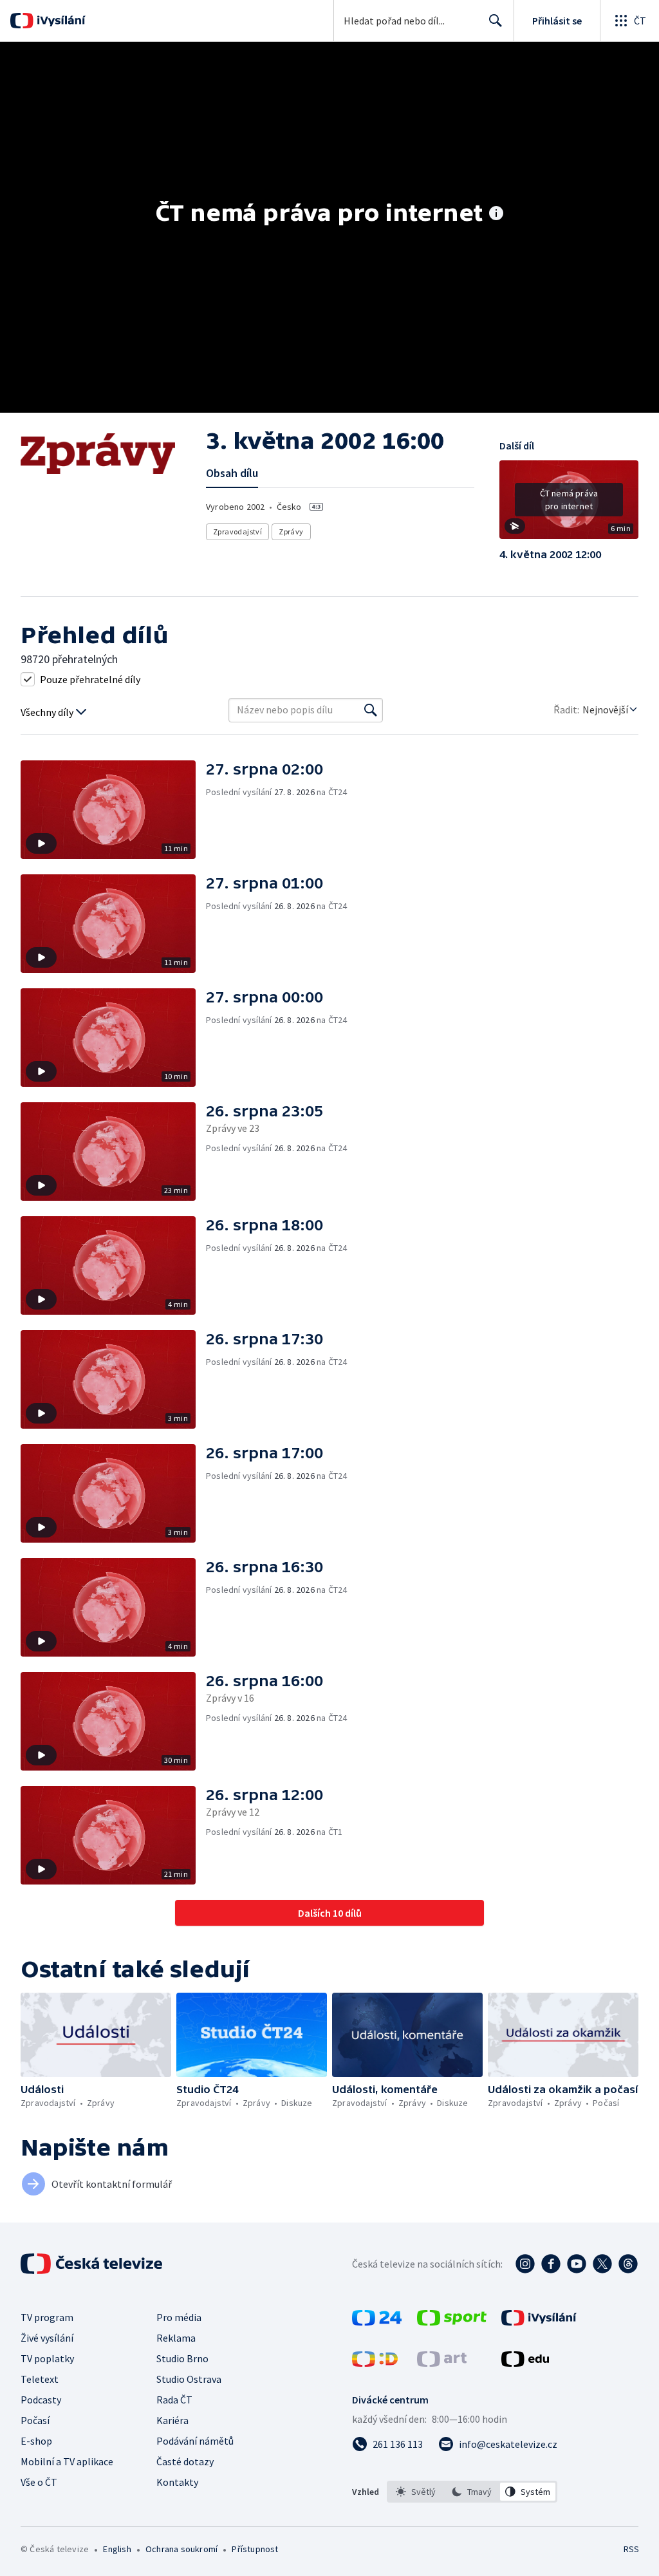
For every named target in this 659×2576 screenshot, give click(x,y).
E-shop (36, 2441)
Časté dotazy (185, 2461)
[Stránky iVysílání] (539, 2322)
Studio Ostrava (189, 2379)
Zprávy (291, 531)
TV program (47, 2317)
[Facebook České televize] (551, 2264)
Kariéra (172, 2420)
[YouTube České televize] (577, 2264)
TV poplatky (47, 2358)
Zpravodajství (237, 531)
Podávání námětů (195, 2441)
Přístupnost (255, 2549)
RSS (631, 2549)
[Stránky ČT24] (377, 2322)
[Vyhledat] (371, 710)
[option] (416, 2492)
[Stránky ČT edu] (525, 2363)
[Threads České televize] (628, 2264)
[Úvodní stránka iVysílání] (60, 21)
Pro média (179, 2317)
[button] (569, 504)
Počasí (35, 2420)
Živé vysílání (47, 2338)
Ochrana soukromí (181, 2549)
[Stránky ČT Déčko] (375, 2363)
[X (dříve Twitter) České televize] (602, 2264)
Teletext (40, 2379)
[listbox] (472, 2492)
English (117, 2549)
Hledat (496, 21)
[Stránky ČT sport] (452, 2322)
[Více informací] (496, 214)
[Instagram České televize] (525, 2264)
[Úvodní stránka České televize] (93, 2264)
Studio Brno (182, 2358)
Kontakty (177, 2482)
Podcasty (41, 2400)
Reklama (176, 2338)
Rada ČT (174, 2400)
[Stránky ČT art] (442, 2363)
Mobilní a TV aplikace (67, 2461)
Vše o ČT (39, 2482)
